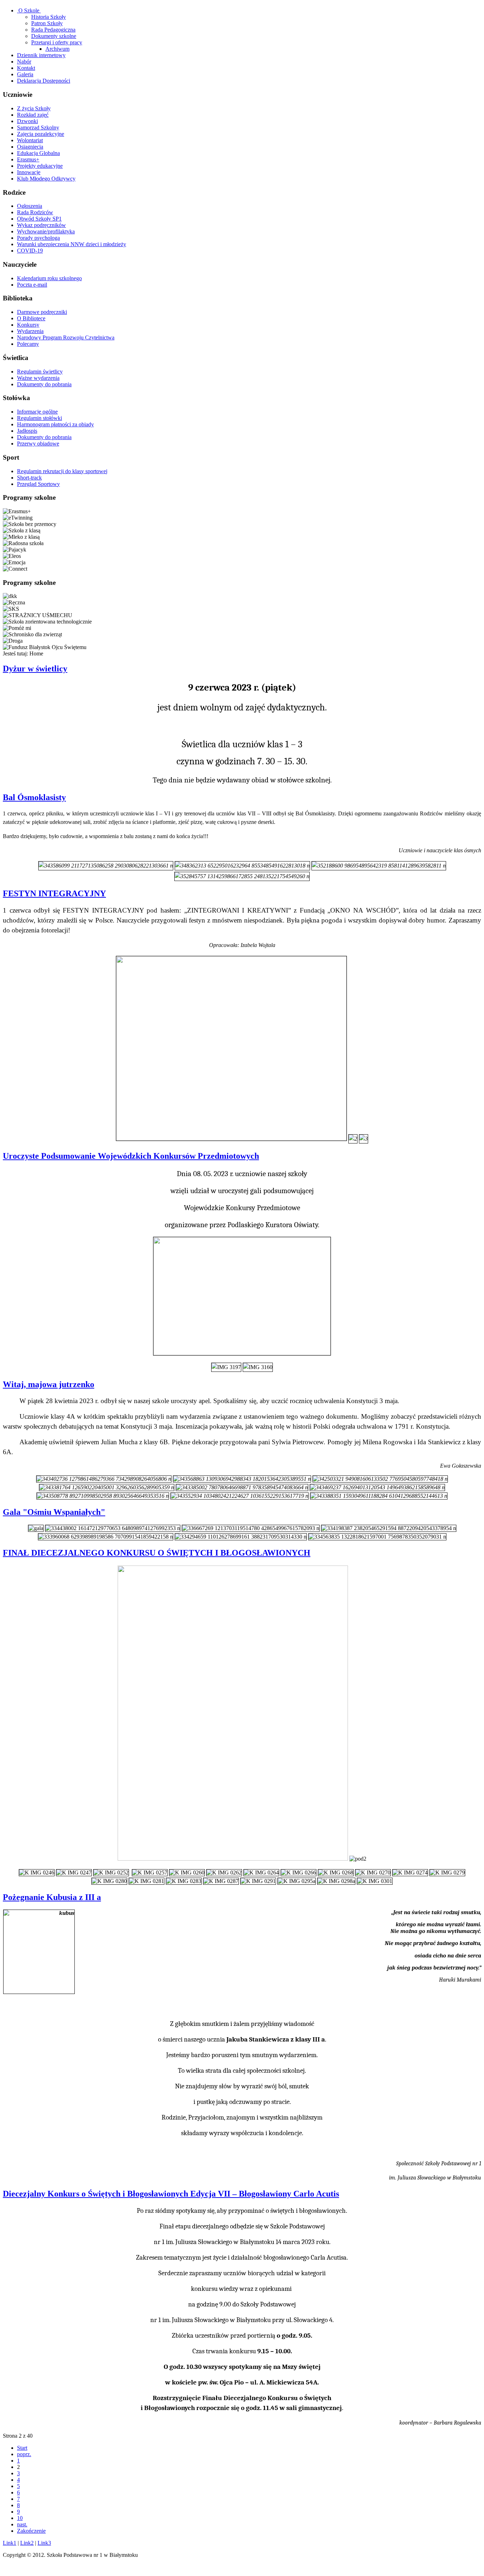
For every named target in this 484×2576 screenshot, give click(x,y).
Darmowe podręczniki (42, 312)
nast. (22, 2524)
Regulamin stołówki (40, 418)
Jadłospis (27, 431)
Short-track (29, 478)
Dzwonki (27, 121)
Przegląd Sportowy (38, 484)
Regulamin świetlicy (40, 372)
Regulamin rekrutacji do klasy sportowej (62, 471)
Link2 (27, 2543)
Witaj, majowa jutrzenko (49, 1384)
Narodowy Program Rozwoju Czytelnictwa (66, 337)
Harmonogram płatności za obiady (55, 424)
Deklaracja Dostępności (44, 81)
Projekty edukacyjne (40, 166)
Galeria (25, 74)
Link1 (10, 2543)
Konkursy (28, 325)
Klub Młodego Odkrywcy (46, 179)
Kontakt (26, 68)
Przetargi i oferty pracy (57, 42)
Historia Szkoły (49, 17)
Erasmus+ (28, 159)
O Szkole (29, 10)
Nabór (24, 62)
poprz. (24, 2454)
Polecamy (28, 344)
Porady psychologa (38, 238)
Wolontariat (30, 140)
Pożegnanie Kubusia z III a (52, 1897)
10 (20, 2518)
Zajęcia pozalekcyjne (41, 134)
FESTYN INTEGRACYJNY (54, 893)
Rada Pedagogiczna (53, 30)
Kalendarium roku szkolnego (49, 278)
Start (22, 2448)
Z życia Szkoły (34, 108)
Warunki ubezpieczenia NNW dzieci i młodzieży (72, 244)
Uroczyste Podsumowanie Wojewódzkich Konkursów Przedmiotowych (131, 1156)
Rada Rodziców (35, 212)
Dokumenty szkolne (54, 36)
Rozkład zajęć (33, 115)
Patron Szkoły (47, 23)
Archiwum (57, 49)
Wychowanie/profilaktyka (46, 231)
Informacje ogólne (37, 412)
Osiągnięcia (30, 147)
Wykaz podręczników (41, 225)
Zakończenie (31, 2531)
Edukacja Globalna (38, 153)
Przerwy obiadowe (38, 444)
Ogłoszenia (30, 206)
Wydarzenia (30, 331)
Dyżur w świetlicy (35, 669)
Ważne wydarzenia (38, 378)
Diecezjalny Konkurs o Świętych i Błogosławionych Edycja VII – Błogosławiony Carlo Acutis (171, 2194)
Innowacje (29, 172)
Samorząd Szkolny (38, 128)
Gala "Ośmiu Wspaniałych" (54, 1512)
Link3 (44, 2543)
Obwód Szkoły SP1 (39, 219)
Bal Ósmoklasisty (34, 797)
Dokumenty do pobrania (44, 384)
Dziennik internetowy (41, 55)
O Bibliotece (31, 318)
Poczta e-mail (32, 285)
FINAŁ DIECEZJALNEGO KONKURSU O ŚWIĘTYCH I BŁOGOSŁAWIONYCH (157, 1553)
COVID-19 (30, 251)
